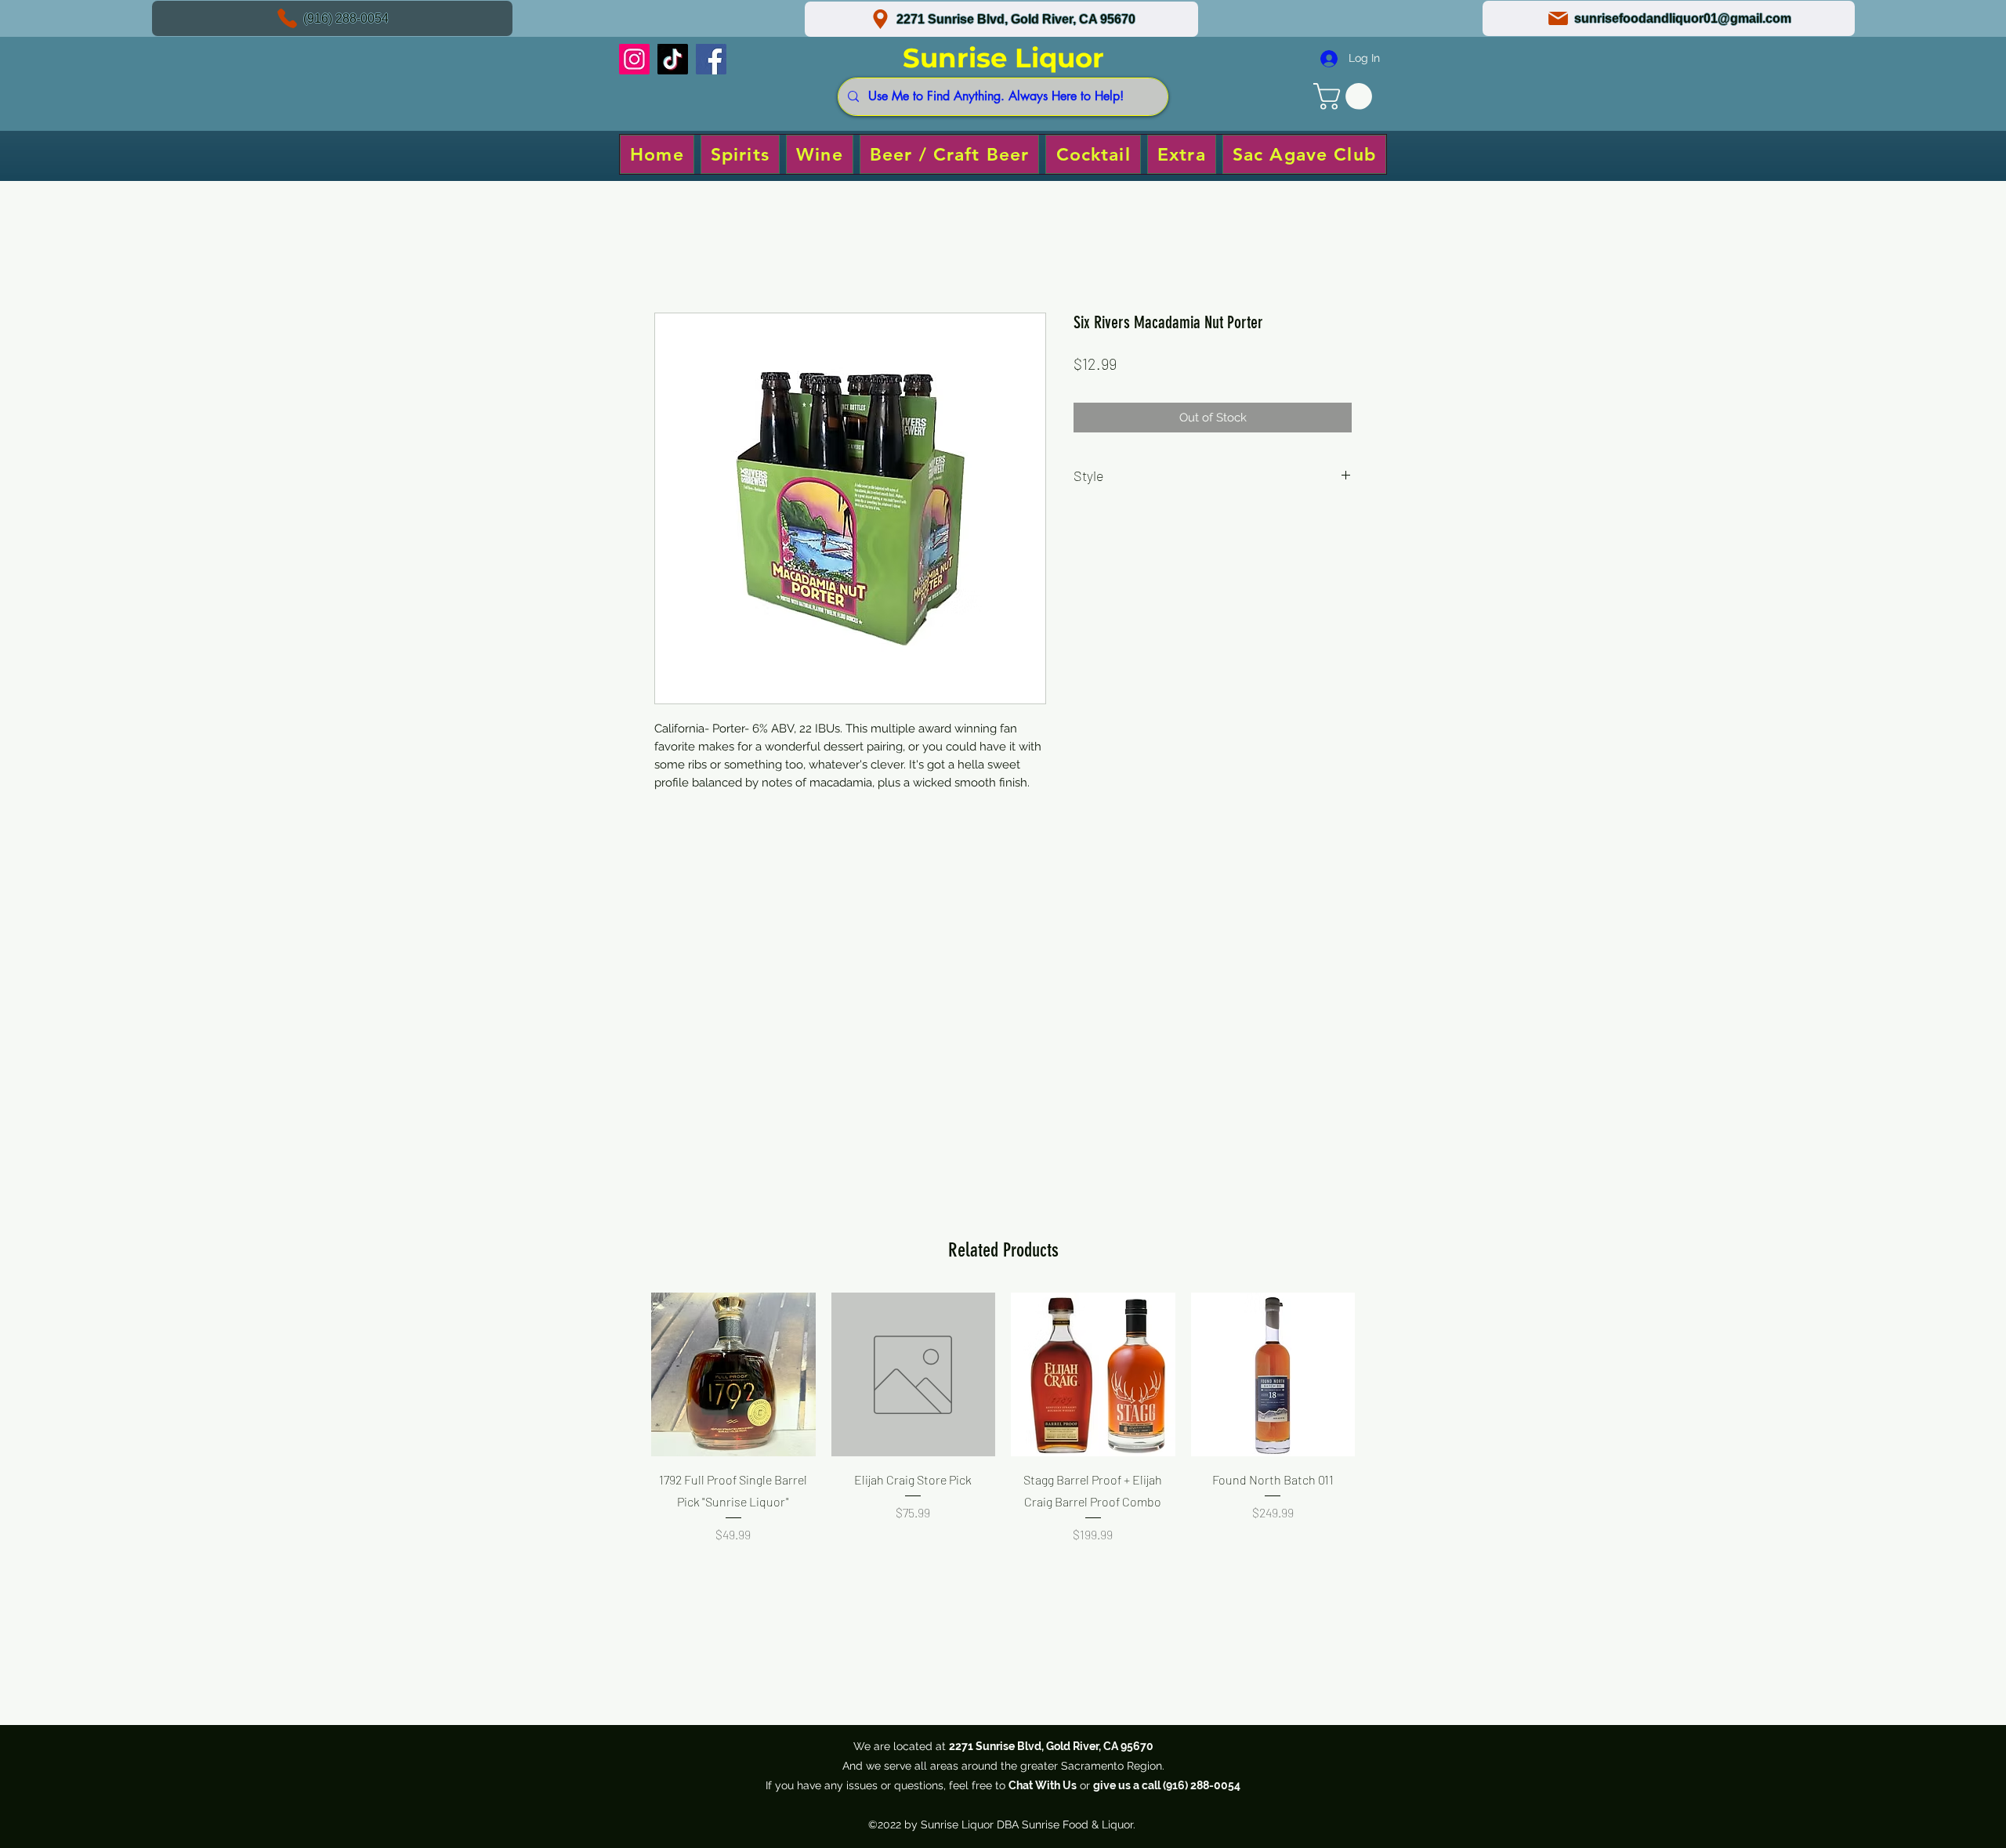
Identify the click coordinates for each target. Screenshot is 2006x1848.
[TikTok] (673, 59)
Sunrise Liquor (1003, 58)
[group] (1003, 1450)
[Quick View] (733, 1375)
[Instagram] (634, 59)
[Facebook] (711, 59)
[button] (1346, 96)
